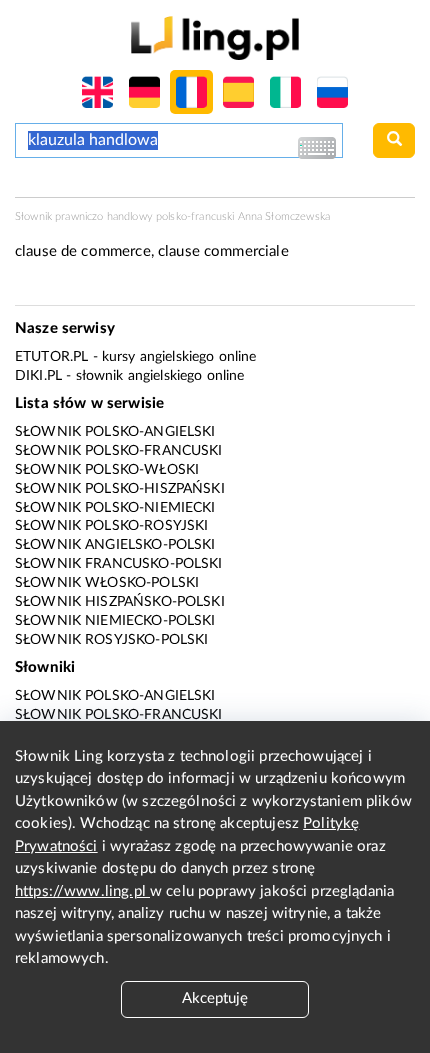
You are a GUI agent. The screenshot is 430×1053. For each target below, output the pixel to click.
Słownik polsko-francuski (119, 451)
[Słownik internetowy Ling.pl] (214, 37)
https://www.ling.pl (82, 891)
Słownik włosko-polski (107, 583)
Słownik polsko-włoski (107, 470)
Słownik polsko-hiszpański (120, 489)
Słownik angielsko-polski (115, 545)
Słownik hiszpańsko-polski (120, 602)
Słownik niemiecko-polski (115, 621)
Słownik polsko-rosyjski (111, 526)
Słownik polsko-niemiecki (115, 508)
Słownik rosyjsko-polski (111, 640)
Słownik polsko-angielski (115, 432)
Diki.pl (38, 376)
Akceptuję (215, 998)
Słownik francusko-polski (119, 564)
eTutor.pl (51, 357)
